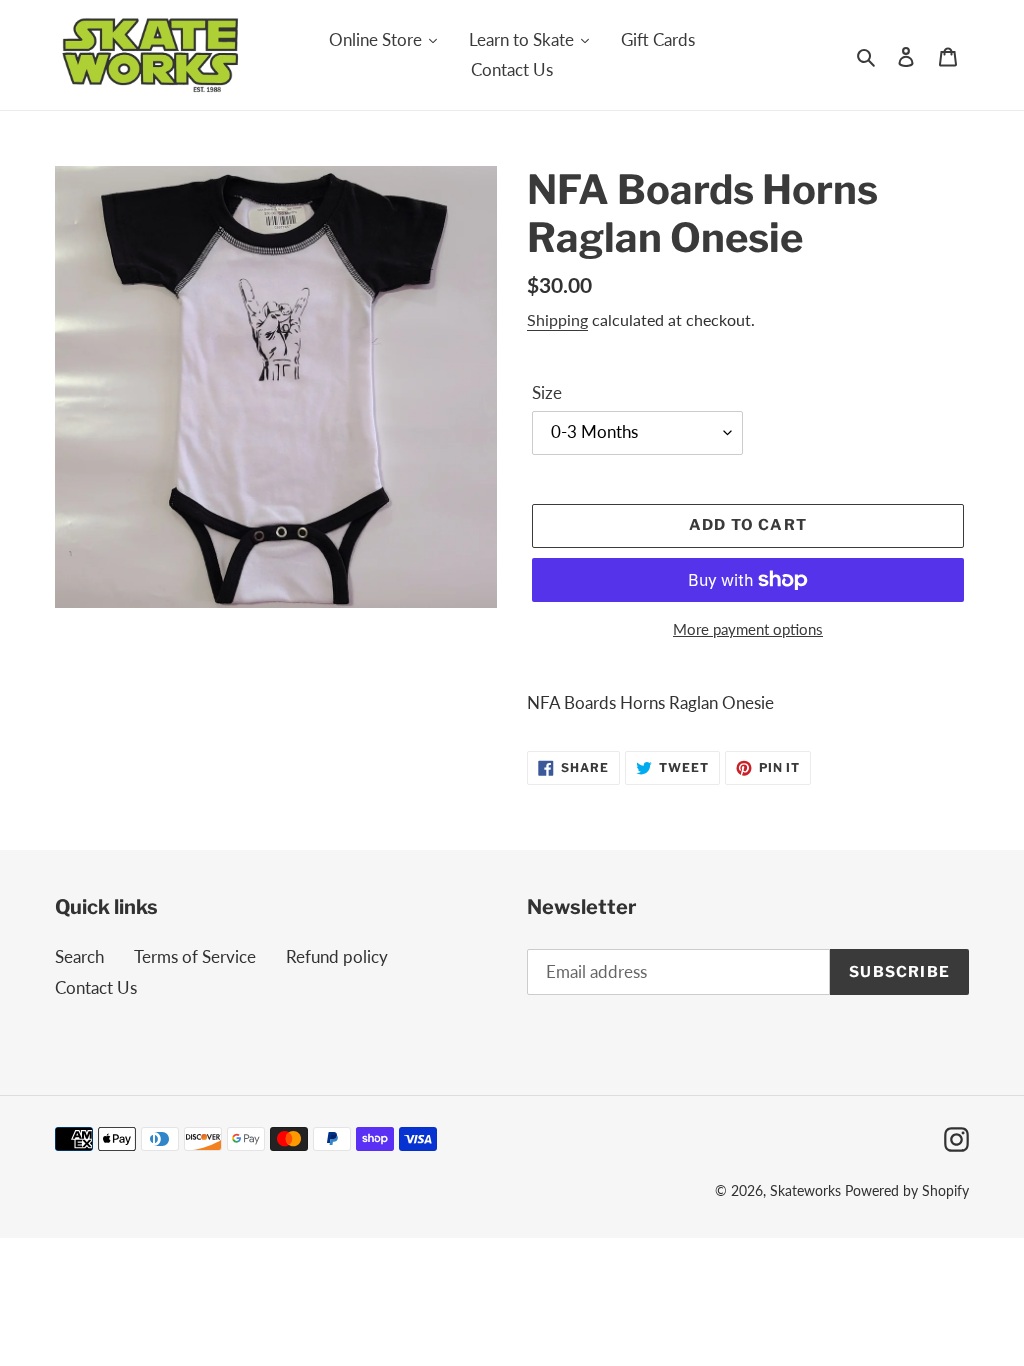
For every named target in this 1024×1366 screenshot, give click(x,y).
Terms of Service (195, 956)
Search (79, 956)
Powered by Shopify (907, 1190)
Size (547, 392)
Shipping (557, 319)
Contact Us (96, 987)
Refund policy (337, 956)
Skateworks (805, 1190)
